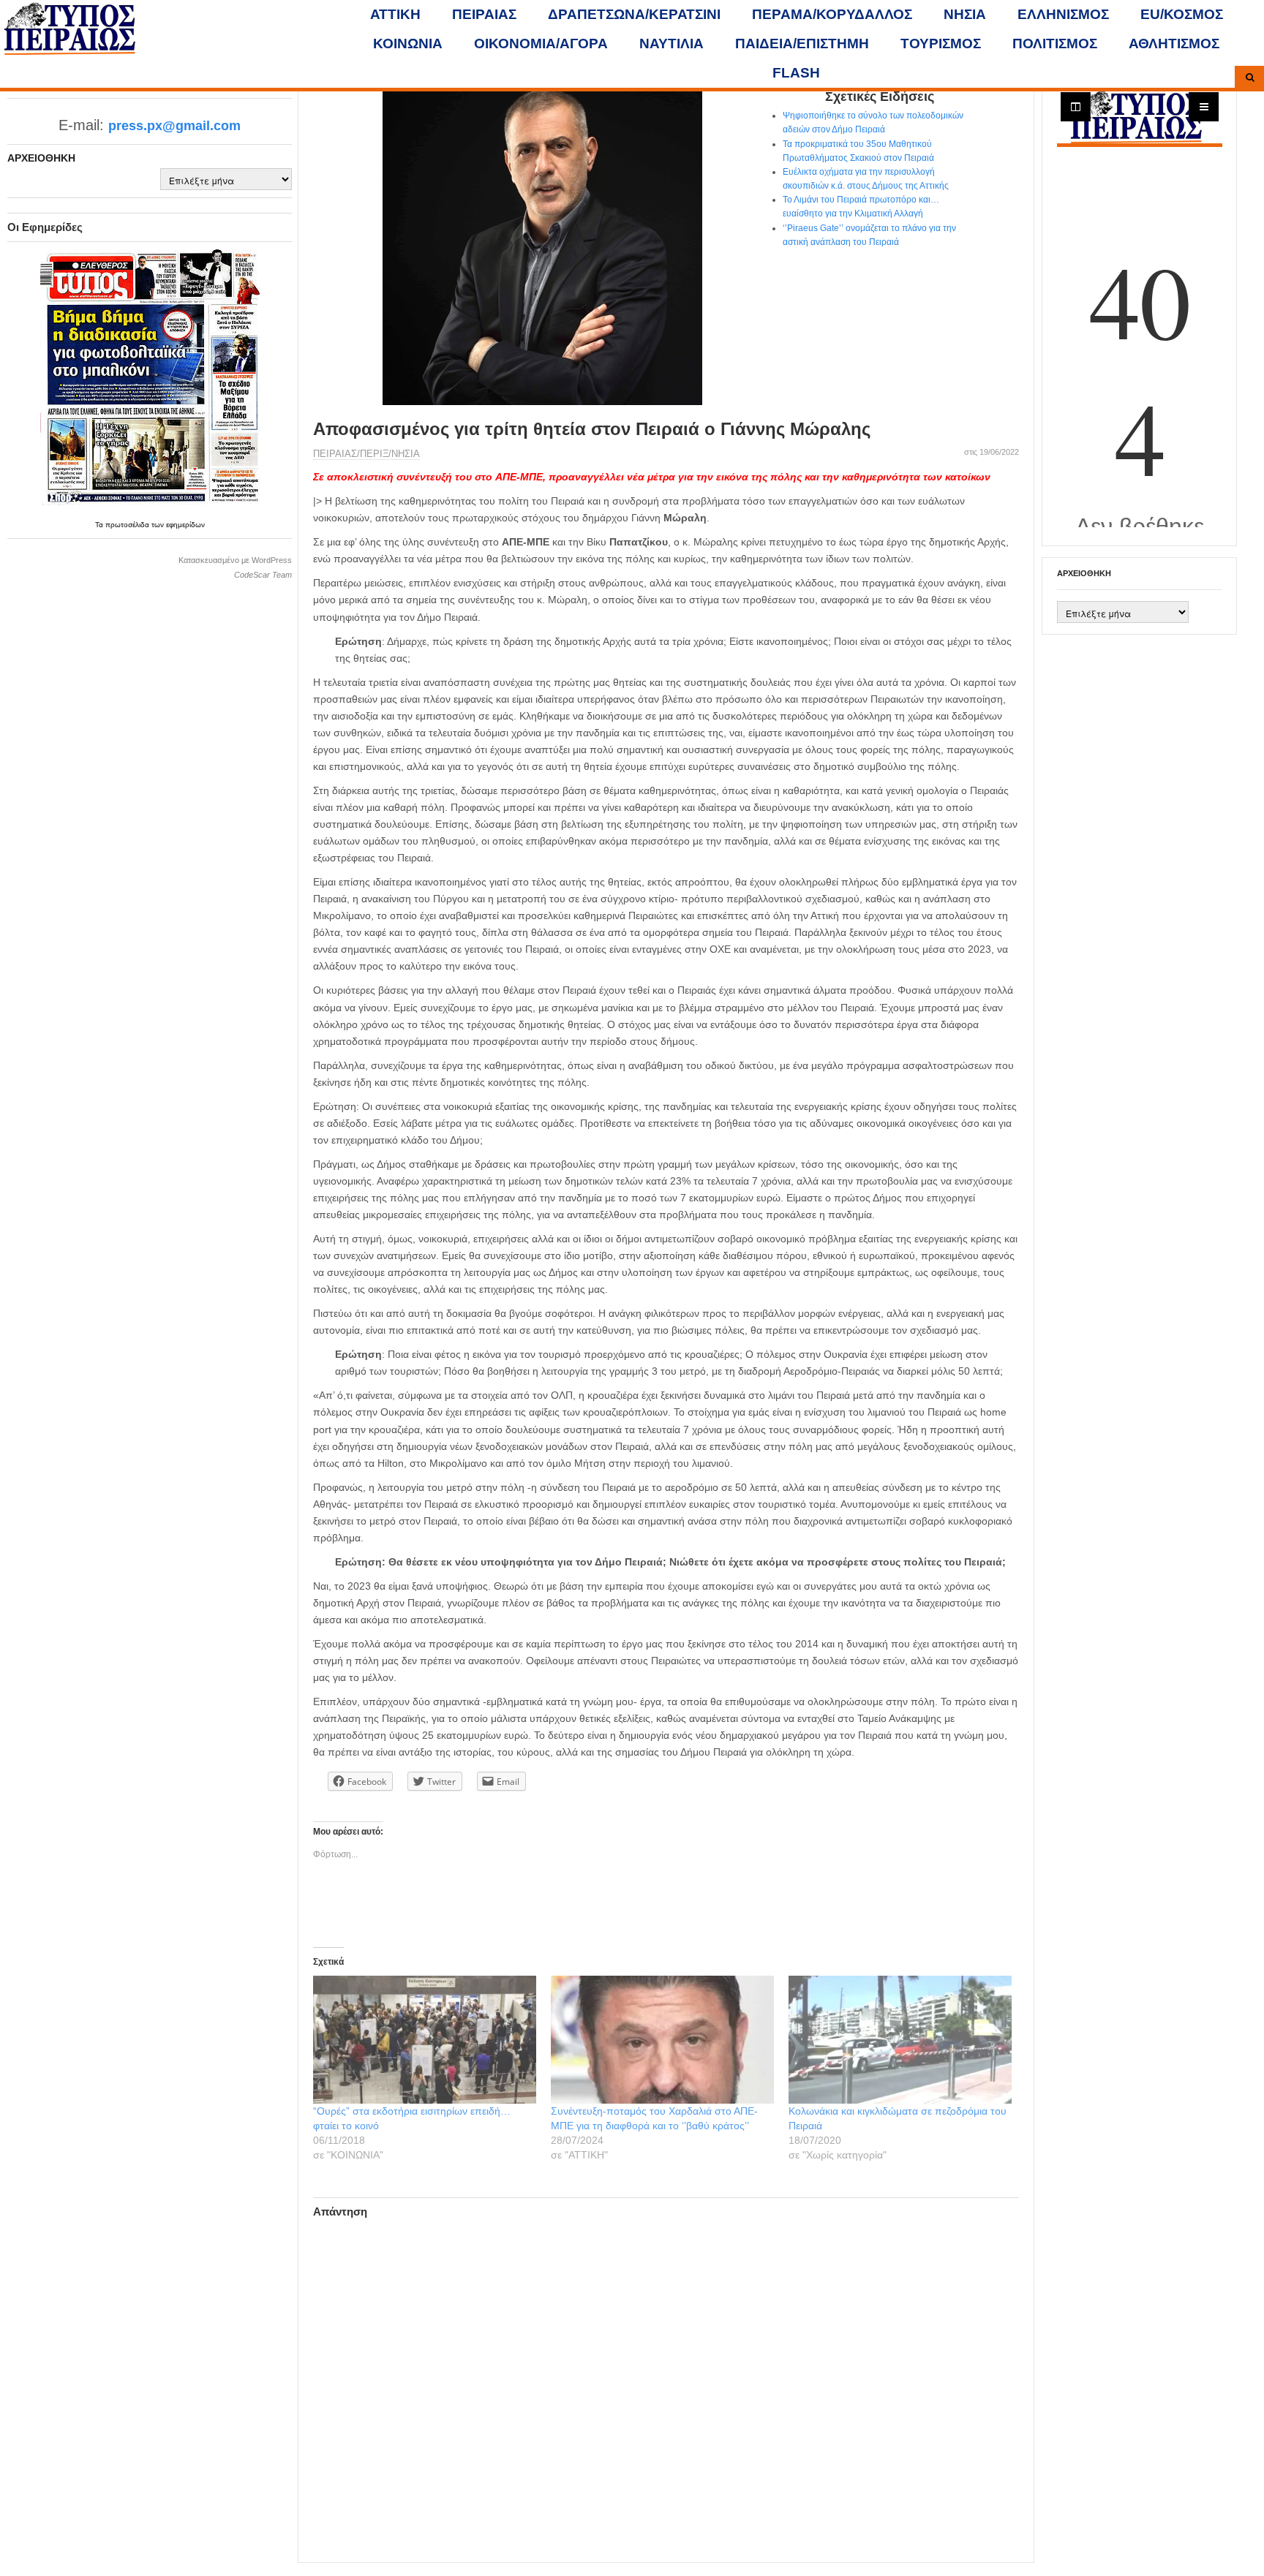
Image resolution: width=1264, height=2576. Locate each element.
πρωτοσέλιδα (128, 525)
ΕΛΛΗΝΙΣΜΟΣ (1063, 14)
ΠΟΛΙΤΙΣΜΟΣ (1055, 44)
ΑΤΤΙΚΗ (395, 14)
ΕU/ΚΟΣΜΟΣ (1182, 14)
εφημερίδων (185, 525)
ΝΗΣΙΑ (965, 14)
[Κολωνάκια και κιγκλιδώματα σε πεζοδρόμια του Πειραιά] (900, 2039)
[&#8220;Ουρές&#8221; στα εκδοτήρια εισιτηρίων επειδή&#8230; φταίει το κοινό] (425, 2039)
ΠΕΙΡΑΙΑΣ (484, 14)
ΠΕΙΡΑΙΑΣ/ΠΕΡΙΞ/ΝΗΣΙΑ (366, 454)
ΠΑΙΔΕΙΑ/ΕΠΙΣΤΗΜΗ (802, 44)
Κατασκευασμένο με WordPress (235, 560)
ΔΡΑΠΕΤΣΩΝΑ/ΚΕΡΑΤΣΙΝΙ (634, 14)
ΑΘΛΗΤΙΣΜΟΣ (1174, 44)
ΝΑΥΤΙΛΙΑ (671, 44)
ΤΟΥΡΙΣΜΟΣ (941, 44)
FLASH (796, 73)
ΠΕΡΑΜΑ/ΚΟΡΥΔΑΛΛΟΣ (832, 14)
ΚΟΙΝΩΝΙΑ (408, 44)
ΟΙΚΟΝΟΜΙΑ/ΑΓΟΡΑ (541, 44)
